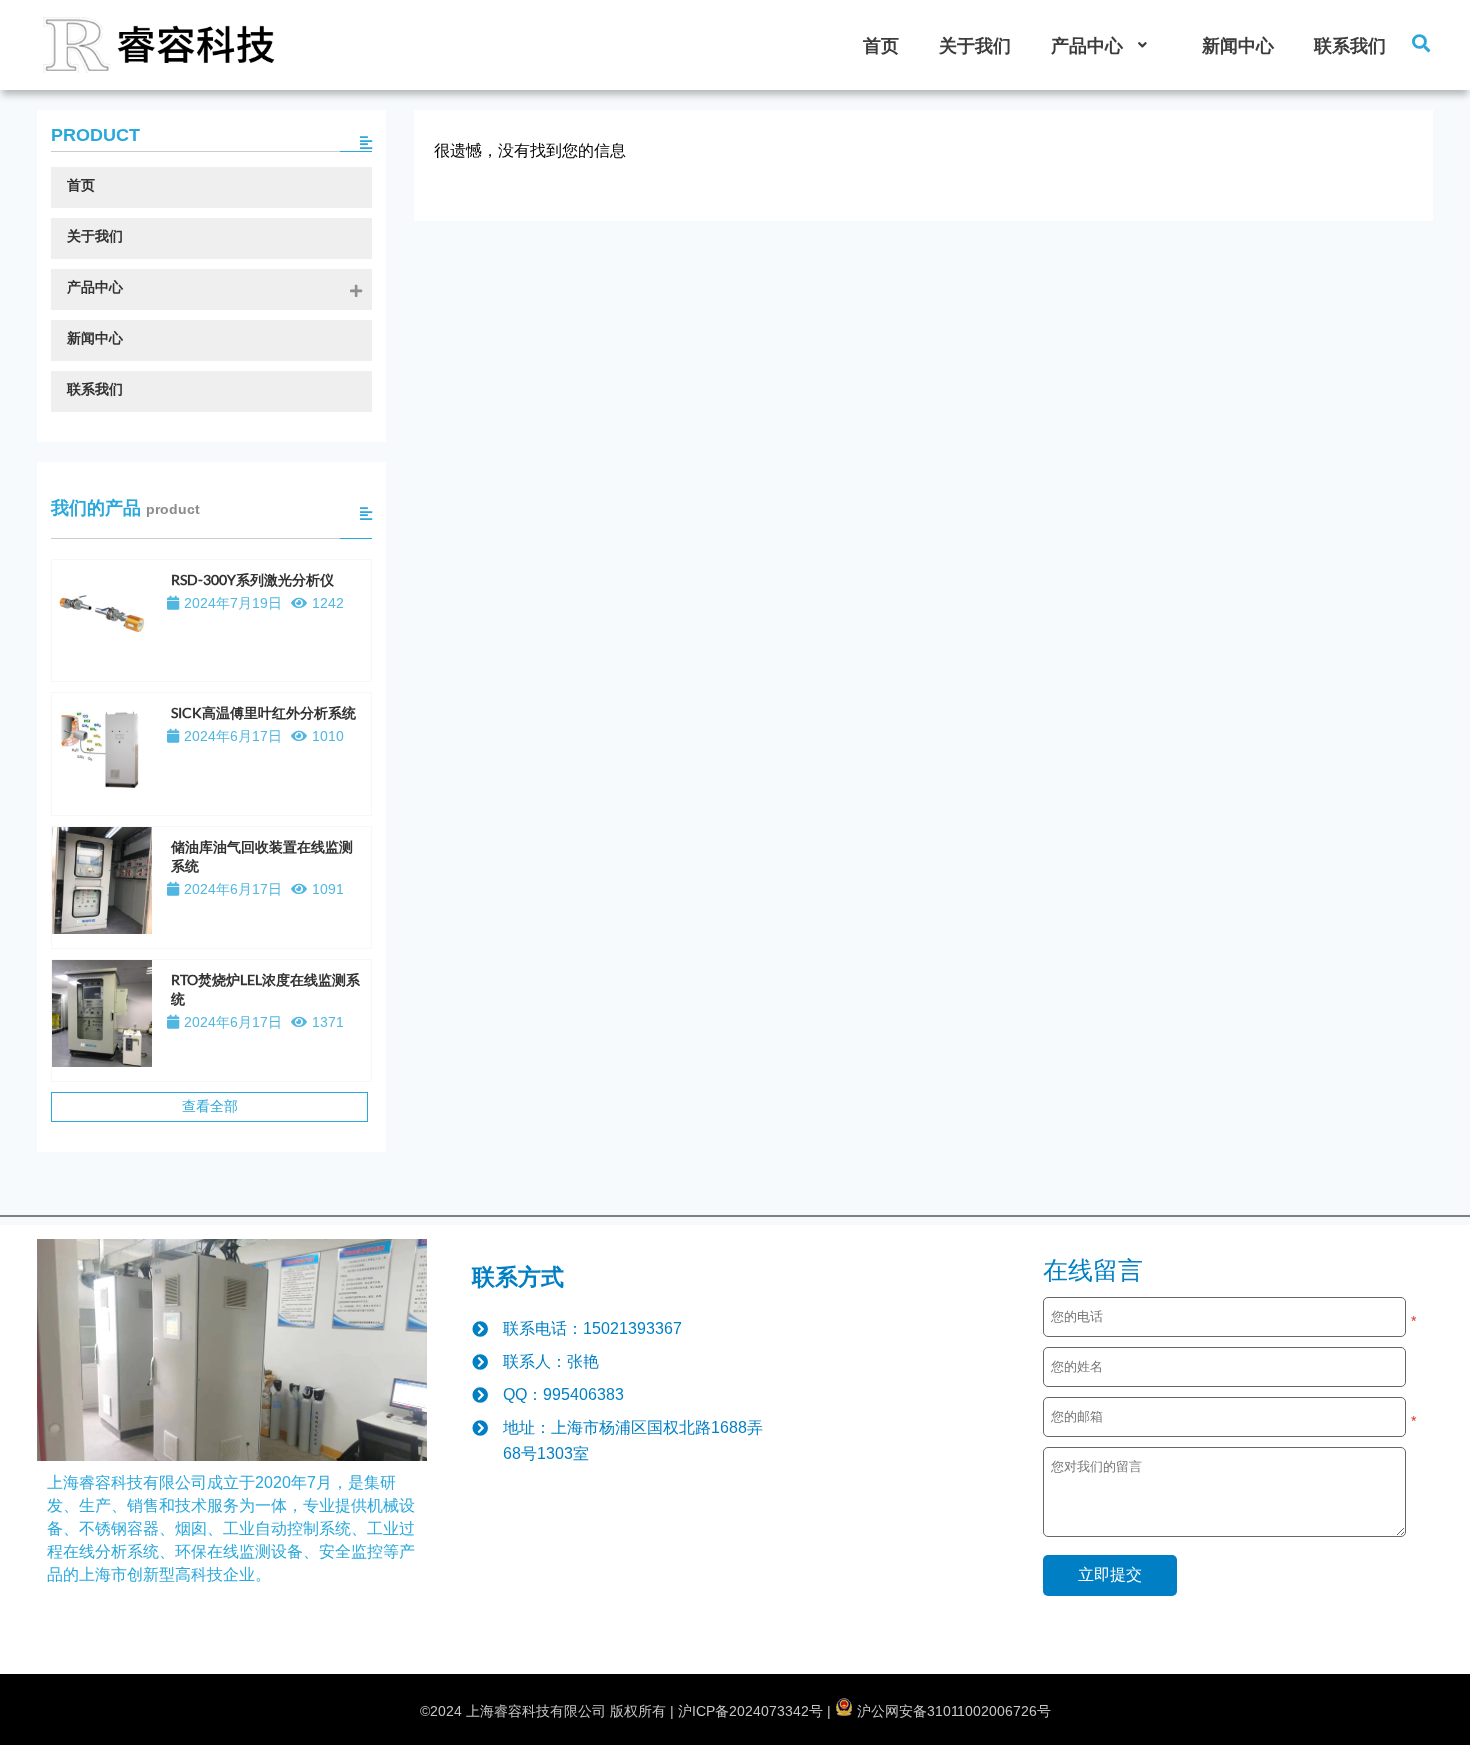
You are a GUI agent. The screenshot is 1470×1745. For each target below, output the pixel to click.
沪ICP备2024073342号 (748, 1711)
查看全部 (210, 1106)
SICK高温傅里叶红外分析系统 (263, 712)
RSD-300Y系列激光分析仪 (252, 579)
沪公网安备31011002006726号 (952, 1711)
